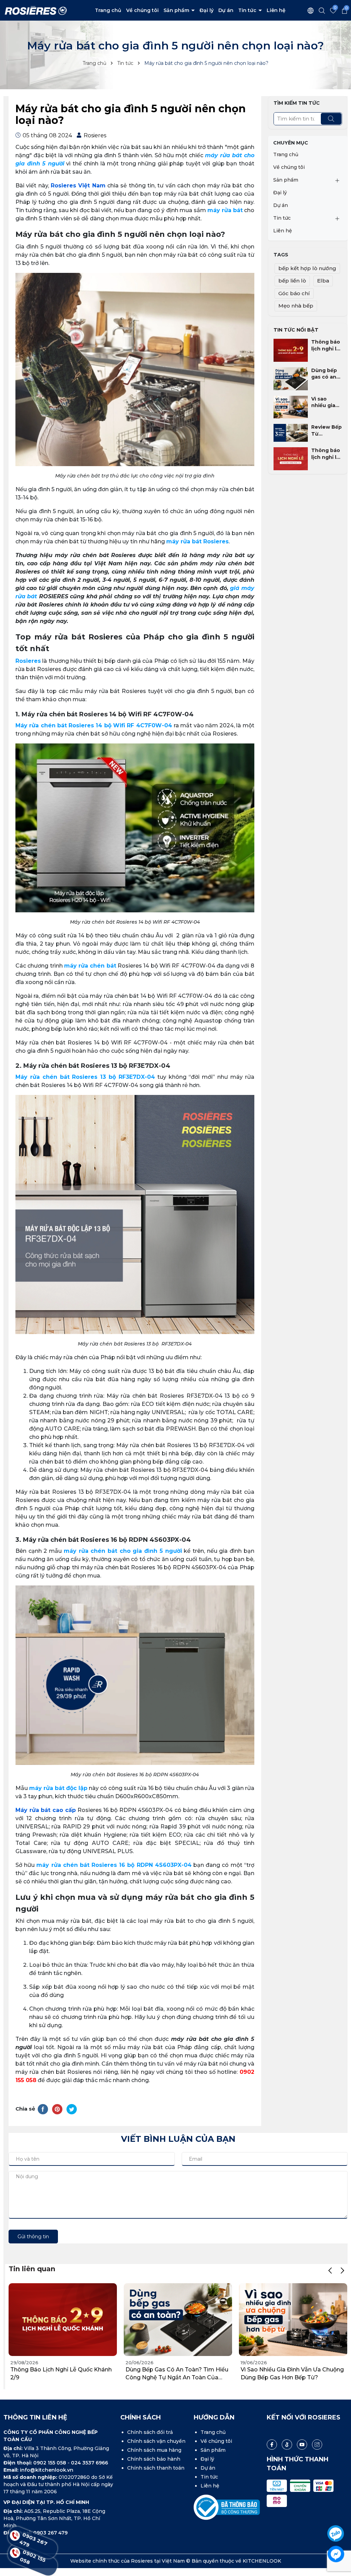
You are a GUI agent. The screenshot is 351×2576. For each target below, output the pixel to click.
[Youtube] (302, 2445)
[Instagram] (317, 2445)
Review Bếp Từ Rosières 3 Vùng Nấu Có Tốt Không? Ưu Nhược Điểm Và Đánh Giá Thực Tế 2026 (326, 431)
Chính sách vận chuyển (156, 2441)
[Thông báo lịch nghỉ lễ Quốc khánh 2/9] (291, 350)
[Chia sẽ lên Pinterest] (57, 2109)
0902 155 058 (50, 2463)
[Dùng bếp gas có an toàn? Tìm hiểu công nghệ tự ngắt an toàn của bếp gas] (291, 378)
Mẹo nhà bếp (296, 306)
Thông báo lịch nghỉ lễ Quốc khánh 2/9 (326, 345)
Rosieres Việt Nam (78, 186)
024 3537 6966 (89, 2463)
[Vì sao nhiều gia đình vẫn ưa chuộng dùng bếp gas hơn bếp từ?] (291, 407)
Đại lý (207, 10)
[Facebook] (272, 2445)
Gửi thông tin (33, 2237)
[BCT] (227, 2507)
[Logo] (36, 10)
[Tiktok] (287, 2445)
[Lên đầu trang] (336, 2514)
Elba (323, 281)
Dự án (226, 10)
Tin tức (248, 10)
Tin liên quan (32, 2269)
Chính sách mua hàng (154, 2450)
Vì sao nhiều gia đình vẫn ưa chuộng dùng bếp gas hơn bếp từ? (326, 402)
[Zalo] (336, 2534)
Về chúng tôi (142, 10)
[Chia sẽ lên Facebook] (43, 2109)
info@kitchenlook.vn (47, 2470)
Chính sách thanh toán (156, 2468)
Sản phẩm (177, 10)
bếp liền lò (292, 281)
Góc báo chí (294, 293)
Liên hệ (276, 10)
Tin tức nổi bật (296, 330)
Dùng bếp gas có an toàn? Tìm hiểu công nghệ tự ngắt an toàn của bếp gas (324, 374)
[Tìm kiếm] (331, 119)
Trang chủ (108, 10)
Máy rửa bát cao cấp (46, 1810)
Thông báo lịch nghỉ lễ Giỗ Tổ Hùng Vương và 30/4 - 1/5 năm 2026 (326, 454)
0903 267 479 (33, 2542)
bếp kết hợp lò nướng (307, 268)
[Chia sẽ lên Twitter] (72, 2109)
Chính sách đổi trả (150, 2432)
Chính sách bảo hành (154, 2459)
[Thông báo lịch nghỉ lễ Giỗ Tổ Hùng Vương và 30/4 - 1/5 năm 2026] (291, 458)
